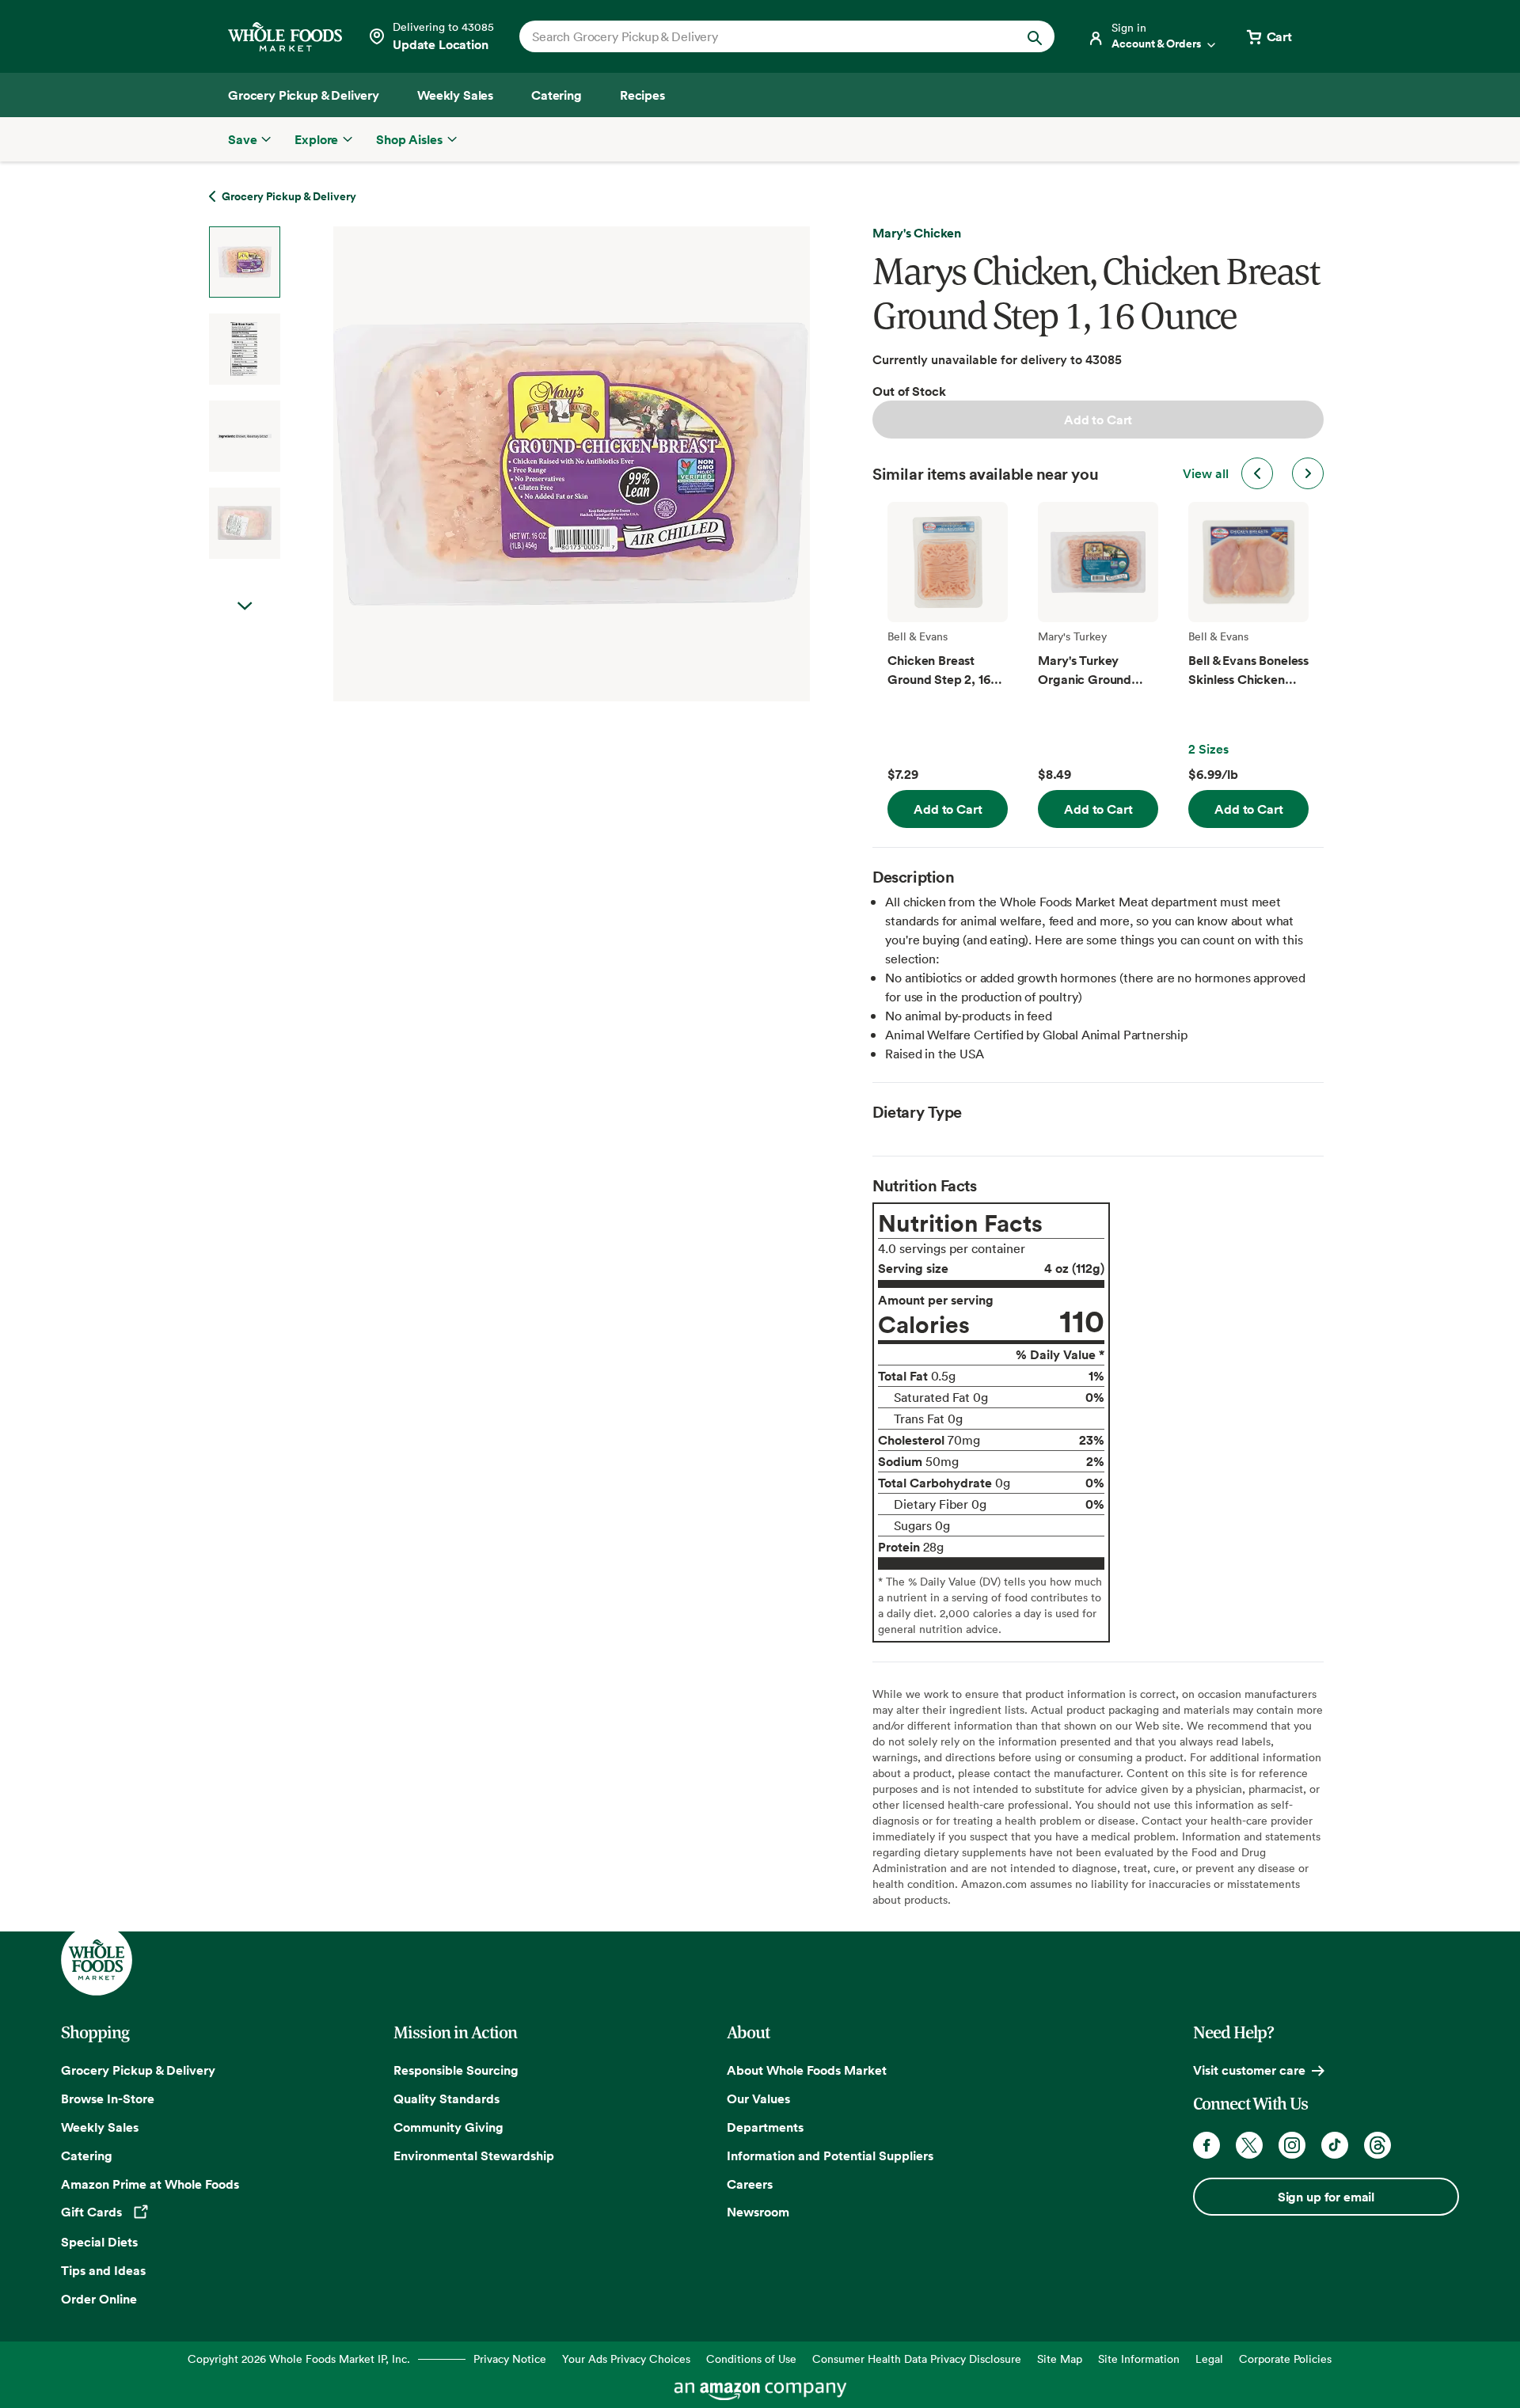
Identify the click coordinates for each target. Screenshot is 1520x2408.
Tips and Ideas (103, 2270)
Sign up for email (1326, 2197)
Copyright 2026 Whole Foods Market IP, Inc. (299, 2359)
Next (245, 606)
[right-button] (1308, 473)
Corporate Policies (1285, 2359)
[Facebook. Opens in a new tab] (1206, 2145)
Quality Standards (446, 2098)
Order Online (99, 2299)
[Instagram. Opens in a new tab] (1292, 2145)
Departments (765, 2127)
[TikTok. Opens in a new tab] (1335, 2145)
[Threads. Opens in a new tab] (1377, 2145)
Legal (1209, 2359)
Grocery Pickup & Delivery (138, 2070)
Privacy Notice (510, 2359)
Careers (750, 2184)
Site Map (1060, 2359)
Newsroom (758, 2212)
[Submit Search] (1035, 36)
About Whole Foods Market (807, 2070)
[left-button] (1257, 473)
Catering (87, 2155)
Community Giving (448, 2127)
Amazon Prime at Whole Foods (150, 2184)
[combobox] (761, 36)
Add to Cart (1098, 420)
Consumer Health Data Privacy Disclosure (917, 2359)
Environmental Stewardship (474, 2155)
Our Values (758, 2098)
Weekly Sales (100, 2127)
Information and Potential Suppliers (830, 2155)
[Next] (530, 464)
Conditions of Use (751, 2359)
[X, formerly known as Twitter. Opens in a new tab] (1249, 2145)
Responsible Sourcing (456, 2070)
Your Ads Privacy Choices (626, 2359)
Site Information (1139, 2359)
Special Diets (99, 2242)
